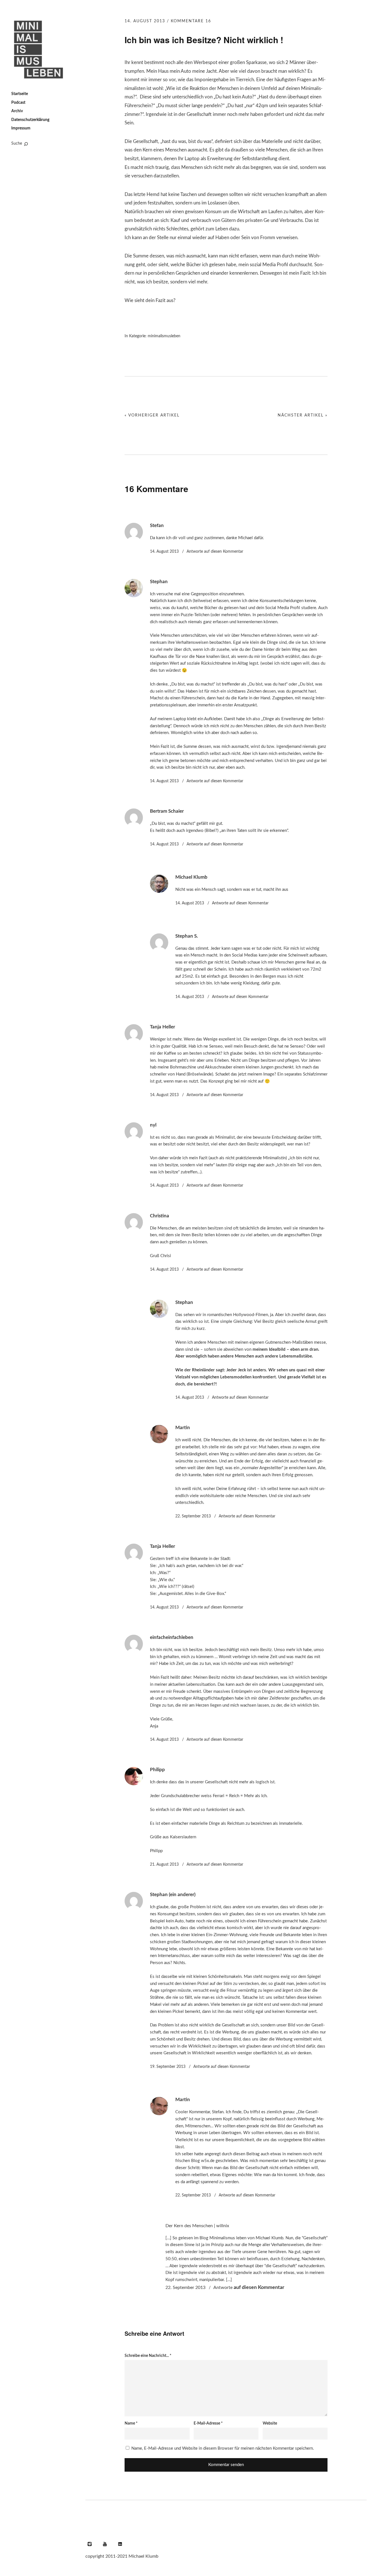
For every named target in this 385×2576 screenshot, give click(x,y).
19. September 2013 (168, 2067)
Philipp (157, 1770)
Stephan (159, 582)
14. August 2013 (145, 21)
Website (270, 2423)
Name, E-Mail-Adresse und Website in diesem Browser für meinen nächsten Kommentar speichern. (223, 2448)
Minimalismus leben (39, 50)
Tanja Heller (162, 1027)
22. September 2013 (193, 1516)
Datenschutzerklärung (30, 120)
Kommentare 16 (191, 21)
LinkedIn (120, 2544)
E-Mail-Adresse (208, 2423)
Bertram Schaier (167, 811)
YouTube (105, 2544)
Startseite (20, 94)
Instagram (90, 2544)
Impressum (21, 128)
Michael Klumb (191, 877)
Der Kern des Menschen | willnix (197, 2226)
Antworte (215, 552)
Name (131, 2423)
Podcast (18, 103)
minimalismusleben (164, 336)
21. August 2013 (164, 1865)
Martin (183, 1428)
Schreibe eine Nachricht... (148, 2356)
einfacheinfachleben (172, 1637)
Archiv (17, 111)
